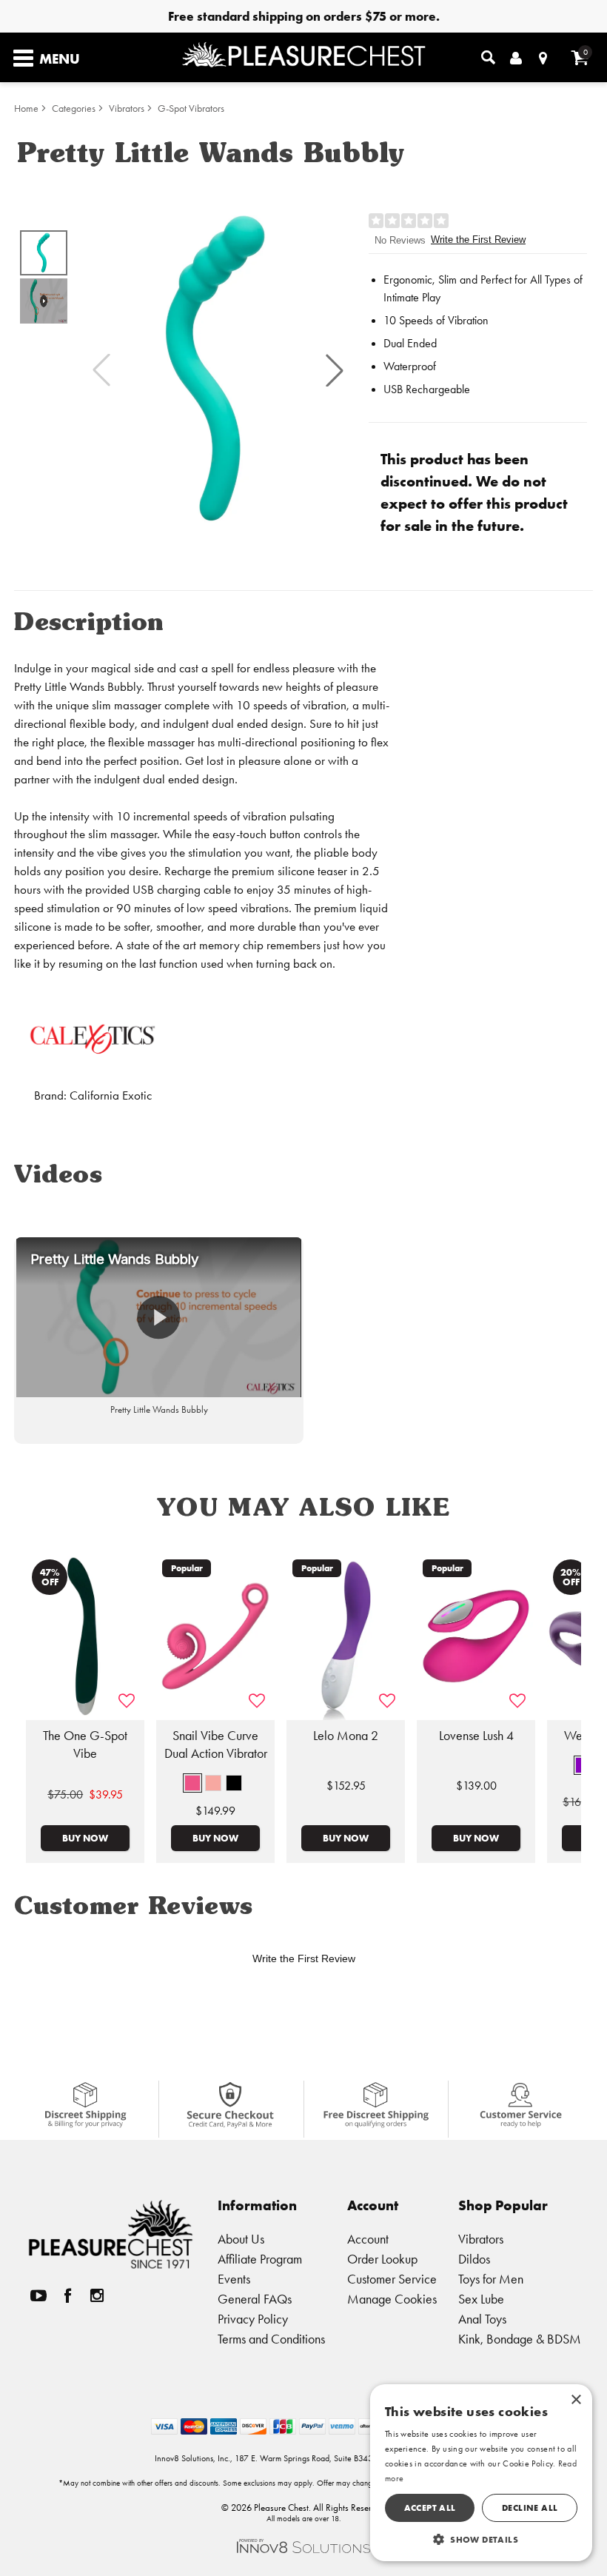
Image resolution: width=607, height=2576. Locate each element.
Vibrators (127, 108)
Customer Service (392, 2279)
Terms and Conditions (271, 2339)
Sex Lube (481, 2299)
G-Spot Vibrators (191, 108)
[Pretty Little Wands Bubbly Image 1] (218, 370)
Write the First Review (478, 240)
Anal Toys (482, 2319)
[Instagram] (97, 2296)
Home (26, 108)
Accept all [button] (430, 2508)
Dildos (474, 2259)
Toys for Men (491, 2279)
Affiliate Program (260, 2259)
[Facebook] (68, 2296)
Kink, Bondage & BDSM (520, 2339)
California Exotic (111, 1095)
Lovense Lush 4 (476, 1736)
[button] (335, 370)
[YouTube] (38, 2296)
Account (368, 2239)
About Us (241, 2239)
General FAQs (255, 2299)
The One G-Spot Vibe (85, 1744)
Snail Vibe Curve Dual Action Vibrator (216, 1744)
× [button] (576, 2400)
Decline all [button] (530, 2508)
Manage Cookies (392, 2299)
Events (234, 2279)
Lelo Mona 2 (346, 1736)
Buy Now (85, 1838)
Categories (74, 108)
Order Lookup (382, 2259)
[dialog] (481, 2473)
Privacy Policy (253, 2319)
